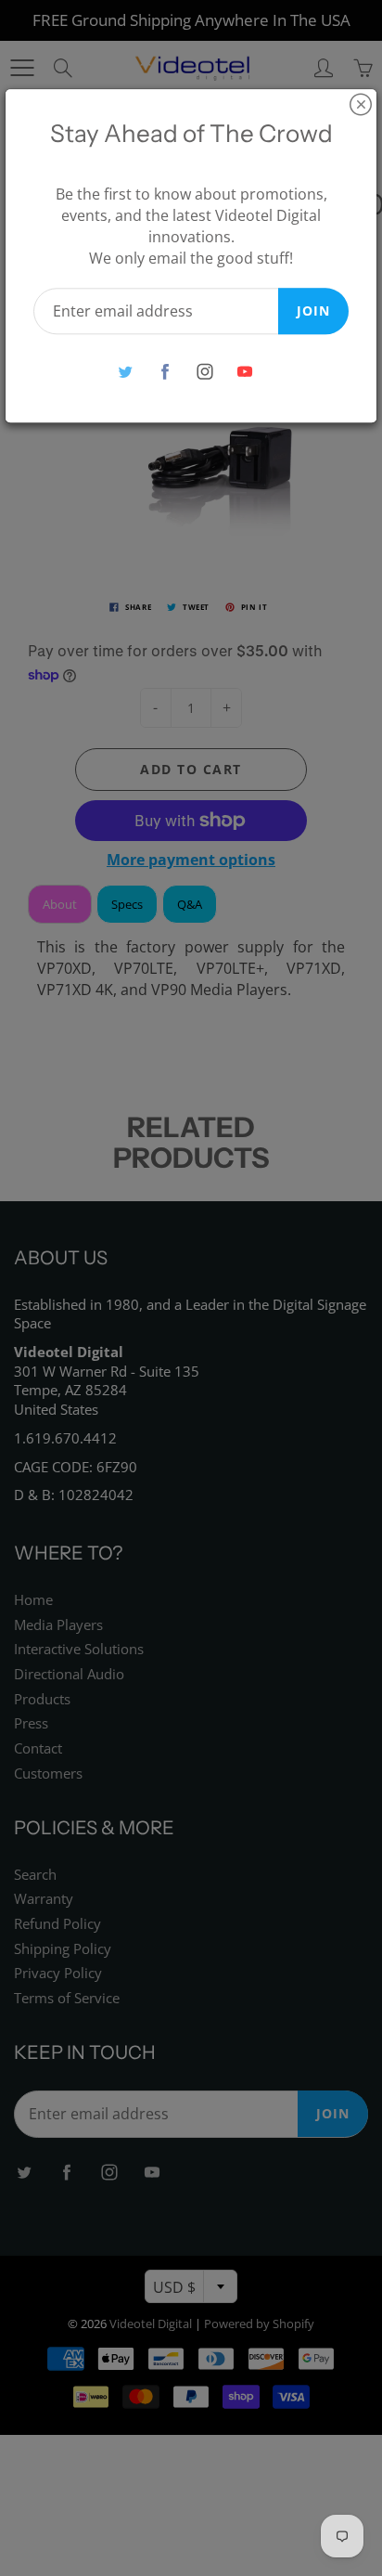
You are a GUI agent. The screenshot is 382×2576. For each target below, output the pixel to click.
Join (313, 311)
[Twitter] (125, 372)
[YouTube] (244, 372)
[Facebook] (165, 372)
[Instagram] (204, 372)
